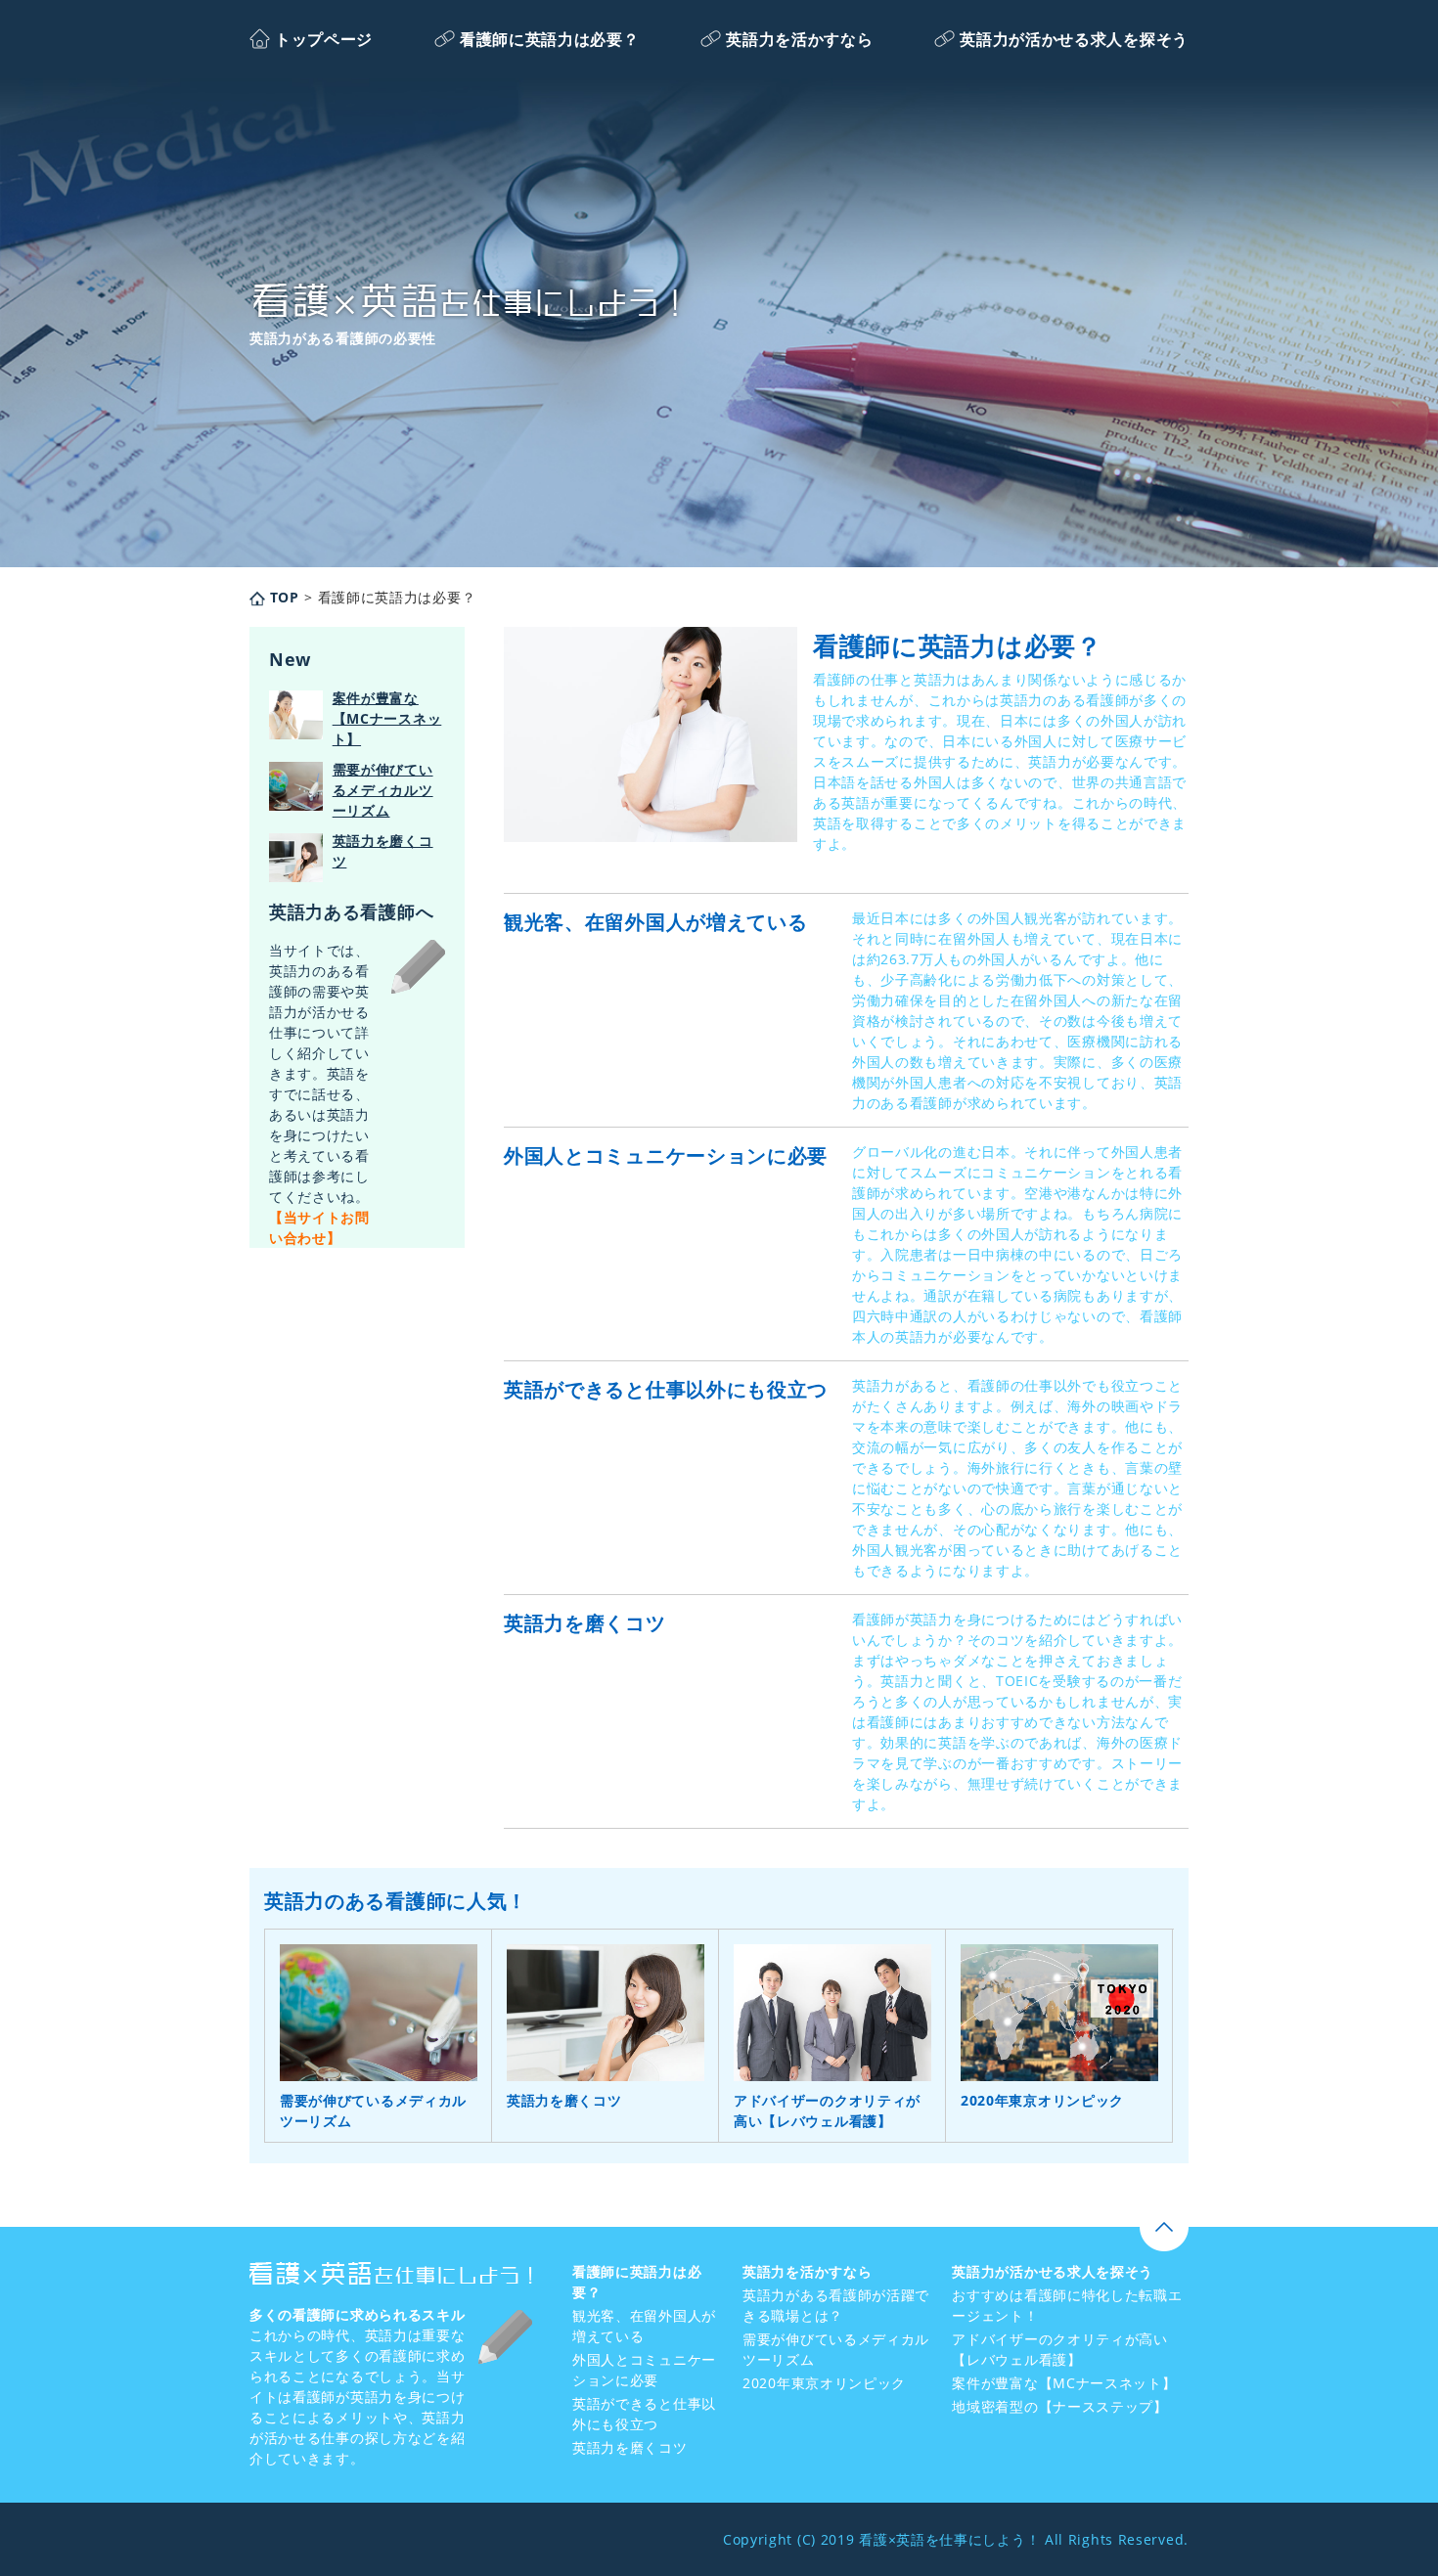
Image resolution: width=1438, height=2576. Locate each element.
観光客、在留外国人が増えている (656, 922)
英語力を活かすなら (799, 39)
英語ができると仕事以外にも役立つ (666, 1389)
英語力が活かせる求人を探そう (1074, 39)
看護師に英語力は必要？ (550, 39)
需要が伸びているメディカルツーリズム (383, 790)
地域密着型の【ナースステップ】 (1060, 2406)
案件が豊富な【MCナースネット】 (387, 718)
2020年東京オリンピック (1042, 2100)
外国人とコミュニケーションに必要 (666, 1155)
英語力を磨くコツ (585, 1623)
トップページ (324, 39)
